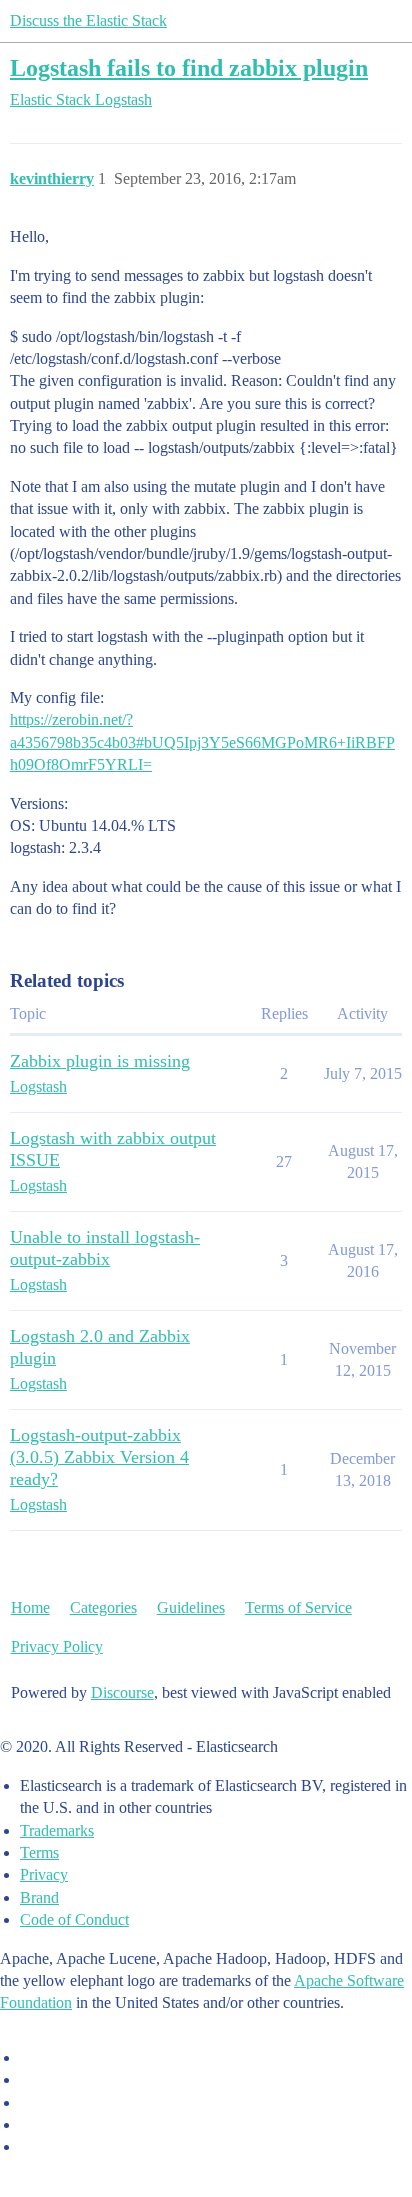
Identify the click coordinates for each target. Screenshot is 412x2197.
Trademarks (57, 1830)
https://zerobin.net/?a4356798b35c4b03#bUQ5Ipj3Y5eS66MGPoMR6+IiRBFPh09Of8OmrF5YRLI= (202, 742)
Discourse (122, 1692)
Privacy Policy (57, 1646)
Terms (39, 1852)
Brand (39, 1897)
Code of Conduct (74, 1919)
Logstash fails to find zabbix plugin (189, 67)
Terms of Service (298, 1607)
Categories (103, 1607)
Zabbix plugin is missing (100, 1061)
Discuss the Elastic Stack (88, 20)
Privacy (44, 1874)
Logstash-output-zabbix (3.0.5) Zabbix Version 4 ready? (99, 1457)
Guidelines (191, 1607)
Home (30, 1607)
